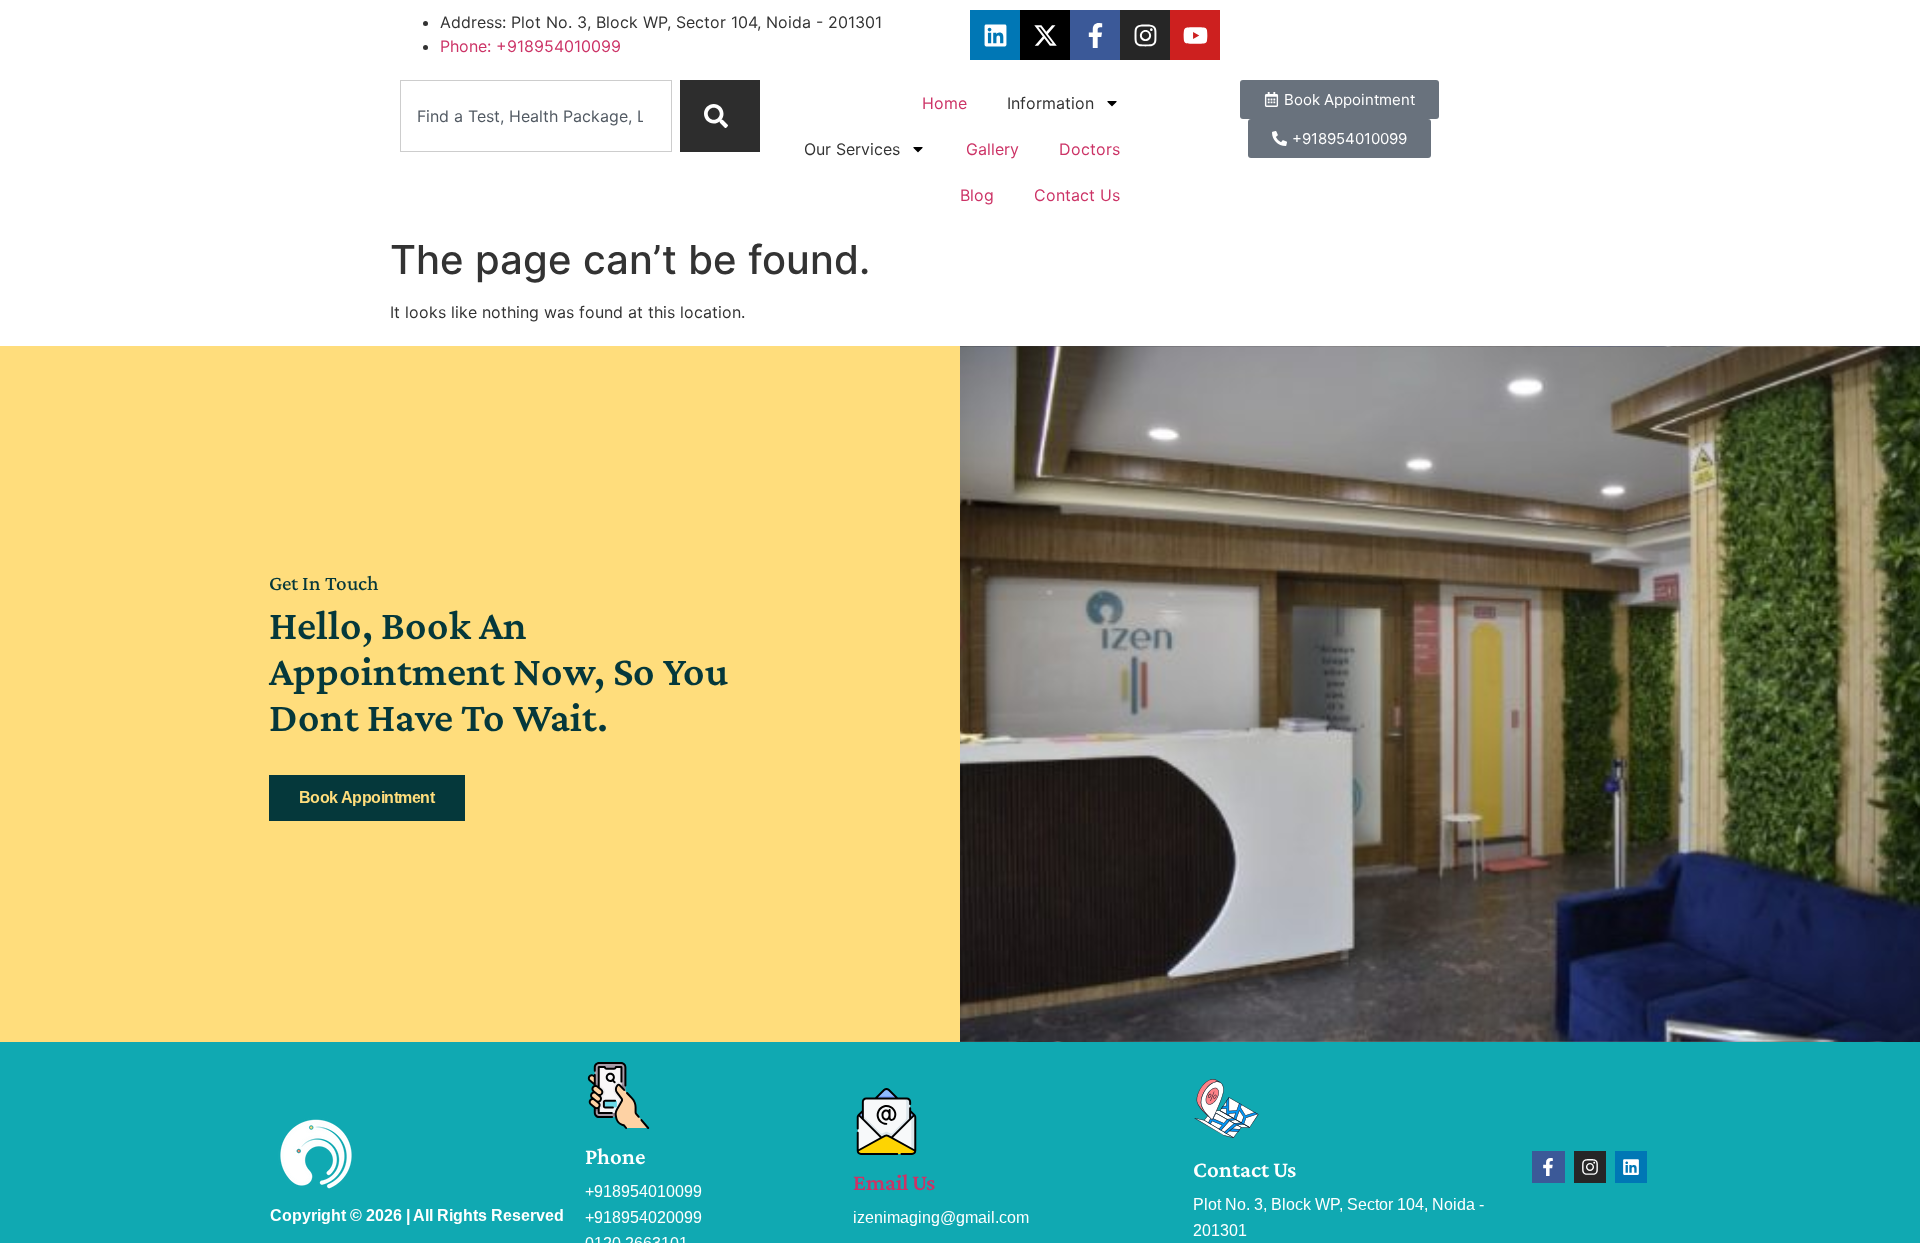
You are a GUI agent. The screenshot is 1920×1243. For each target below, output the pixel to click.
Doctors (1089, 149)
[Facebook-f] (1095, 35)
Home (944, 103)
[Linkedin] (995, 35)
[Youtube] (1195, 35)
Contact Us (1077, 195)
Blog (977, 195)
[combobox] (536, 116)
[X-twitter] (1045, 35)
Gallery (992, 149)
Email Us (894, 1182)
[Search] (720, 116)
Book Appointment (367, 797)
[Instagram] (1145, 35)
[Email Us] (886, 1121)
